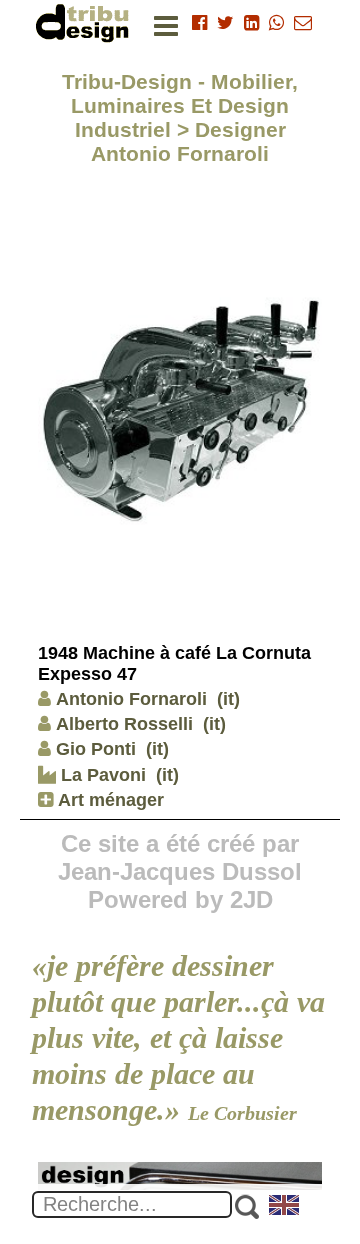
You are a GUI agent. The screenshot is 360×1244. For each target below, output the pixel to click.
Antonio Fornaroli (131, 699)
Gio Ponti (96, 749)
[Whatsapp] (276, 23)
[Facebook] (199, 23)
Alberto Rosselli (124, 724)
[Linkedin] (251, 23)
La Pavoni (101, 775)
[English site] (285, 1207)
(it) (228, 699)
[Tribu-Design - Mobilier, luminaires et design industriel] (86, 22)
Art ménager (108, 800)
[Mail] (303, 23)
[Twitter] (225, 23)
